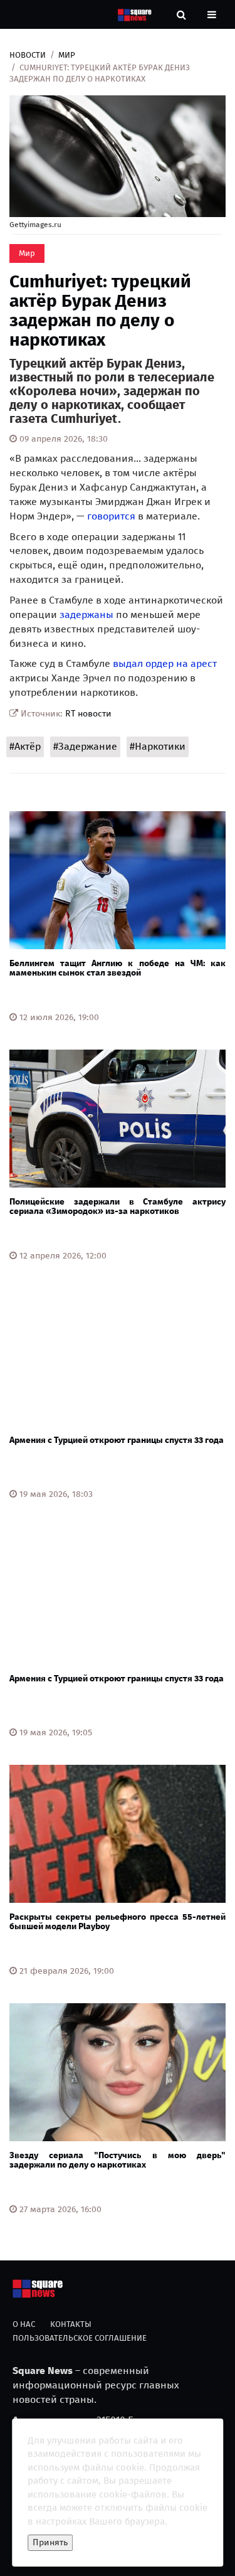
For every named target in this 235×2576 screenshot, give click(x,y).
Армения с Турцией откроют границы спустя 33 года (117, 1440)
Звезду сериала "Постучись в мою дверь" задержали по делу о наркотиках (118, 2160)
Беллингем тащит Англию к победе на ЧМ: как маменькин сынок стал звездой (118, 968)
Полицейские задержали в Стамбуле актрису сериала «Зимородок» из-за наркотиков (118, 1206)
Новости (28, 55)
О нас (24, 2324)
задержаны (88, 615)
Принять (50, 2542)
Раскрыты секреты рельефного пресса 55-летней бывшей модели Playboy (118, 1922)
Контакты (71, 2324)
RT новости (88, 714)
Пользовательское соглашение (80, 2338)
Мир (67, 55)
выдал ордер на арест (165, 663)
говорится (111, 516)
